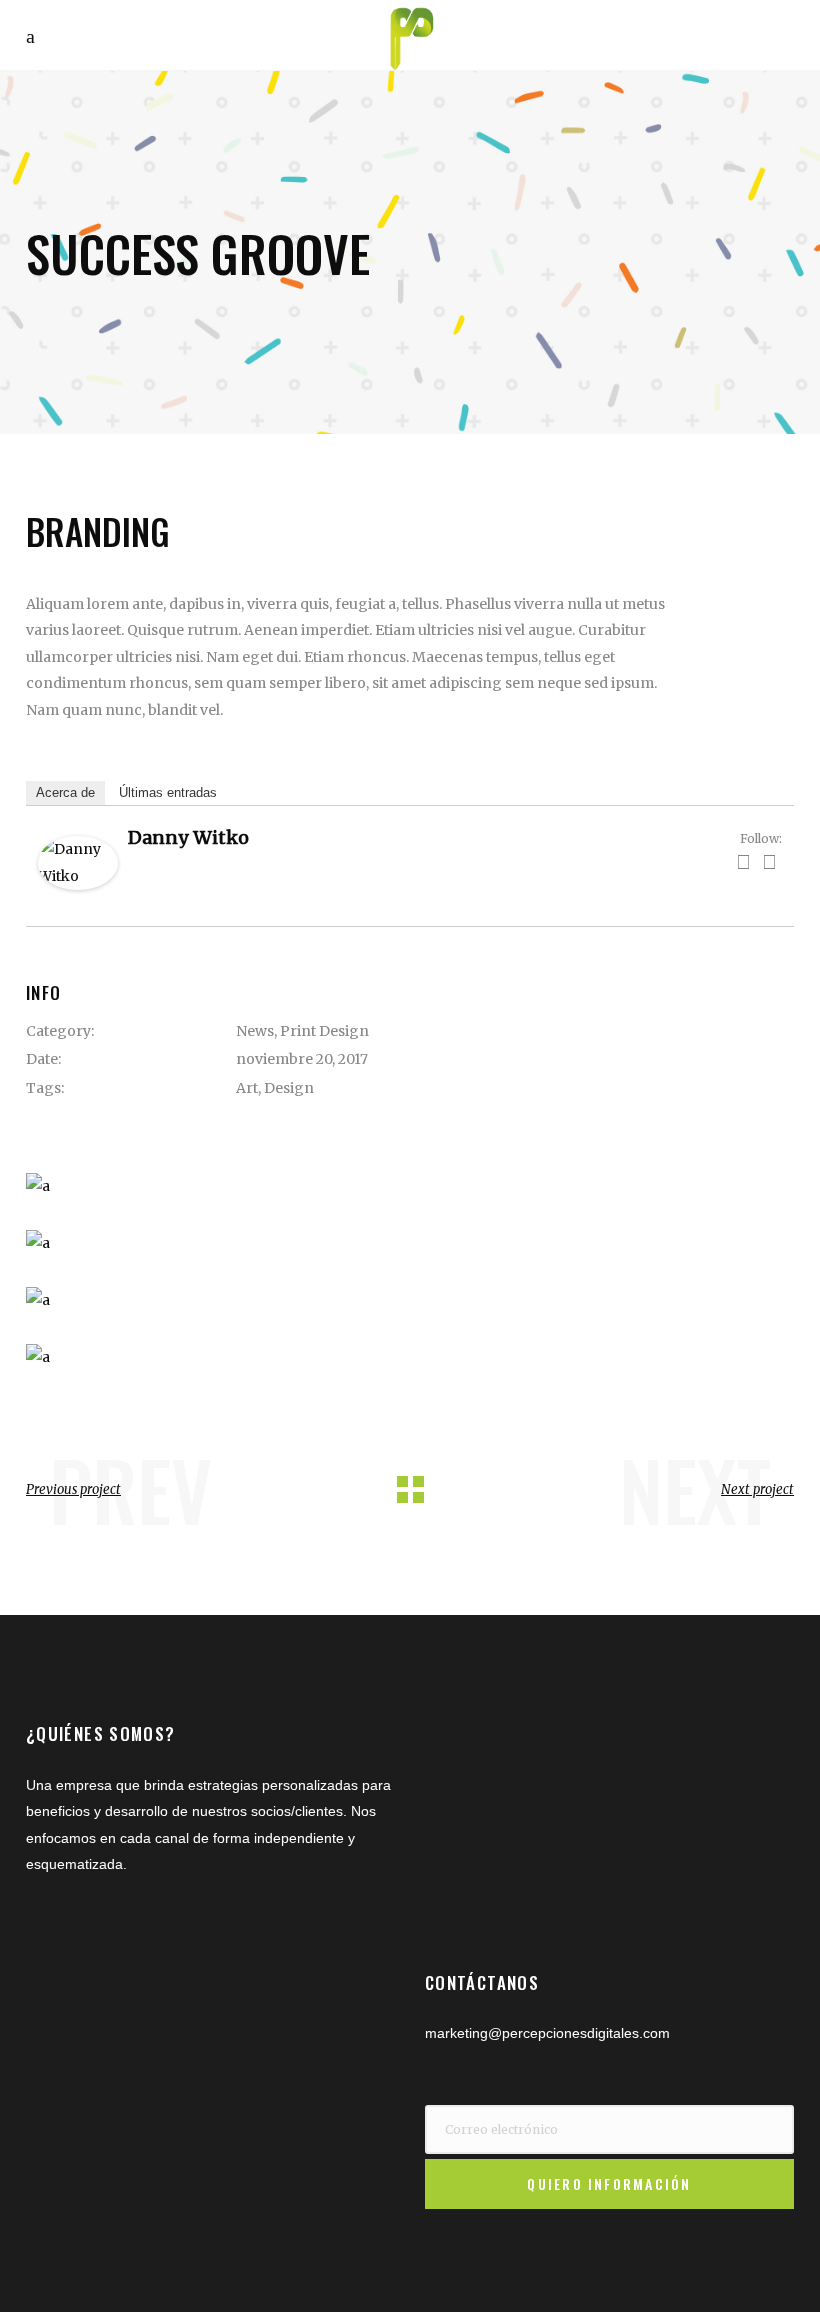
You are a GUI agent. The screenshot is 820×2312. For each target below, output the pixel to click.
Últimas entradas (168, 792)
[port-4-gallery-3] (410, 1243)
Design (289, 1088)
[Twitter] (769, 862)
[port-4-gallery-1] (410, 1357)
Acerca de (65, 792)
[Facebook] (743, 862)
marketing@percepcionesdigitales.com (547, 2033)
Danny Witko (188, 837)
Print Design (324, 1031)
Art (247, 1088)
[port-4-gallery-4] (410, 1186)
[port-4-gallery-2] (410, 1300)
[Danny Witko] (78, 885)
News (255, 1031)
